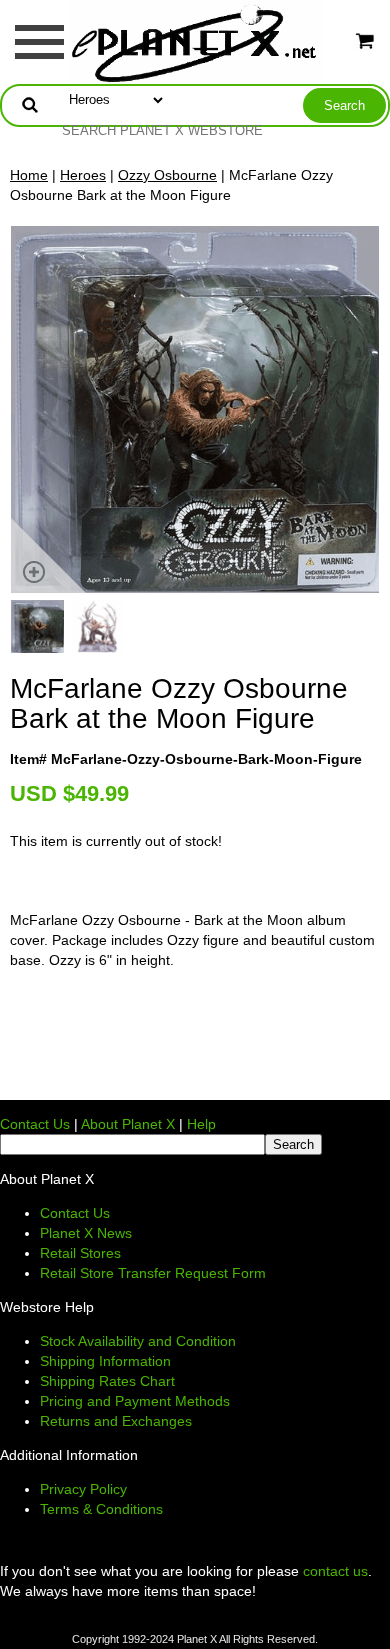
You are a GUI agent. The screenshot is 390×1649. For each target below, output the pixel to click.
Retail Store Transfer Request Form (153, 1273)
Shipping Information (105, 1361)
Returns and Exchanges (116, 1421)
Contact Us (35, 1124)
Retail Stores (80, 1253)
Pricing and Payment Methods (135, 1401)
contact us (335, 1571)
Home (29, 175)
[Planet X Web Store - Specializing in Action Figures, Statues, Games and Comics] (195, 41)
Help (201, 1124)
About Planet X (128, 1124)
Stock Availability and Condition (138, 1341)
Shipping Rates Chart (107, 1381)
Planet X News (86, 1233)
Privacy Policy (83, 1489)
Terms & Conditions (101, 1509)
